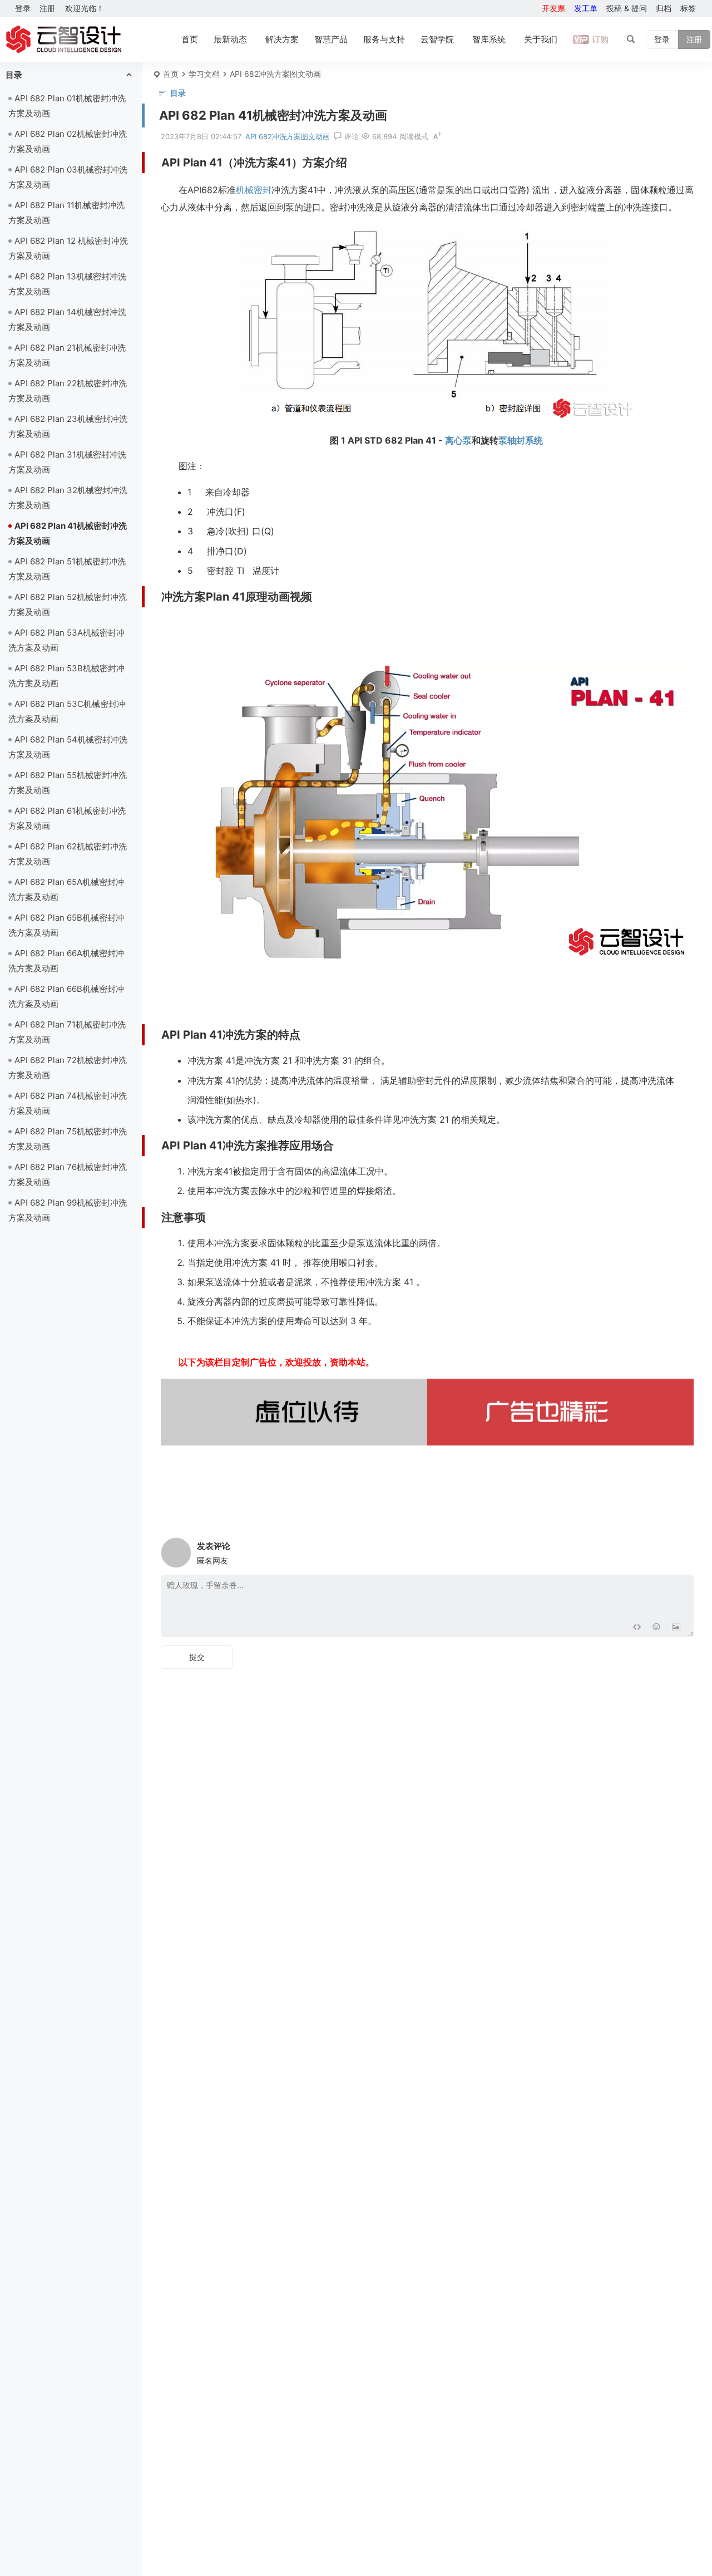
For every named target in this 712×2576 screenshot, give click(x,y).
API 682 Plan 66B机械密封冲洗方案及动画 (66, 996)
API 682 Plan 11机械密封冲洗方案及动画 (66, 213)
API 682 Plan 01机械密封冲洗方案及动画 (67, 106)
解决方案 (282, 39)
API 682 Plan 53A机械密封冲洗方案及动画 (66, 640)
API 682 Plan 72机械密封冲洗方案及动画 (68, 1068)
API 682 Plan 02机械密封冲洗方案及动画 (68, 141)
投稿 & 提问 (627, 8)
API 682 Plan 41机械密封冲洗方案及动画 (68, 533)
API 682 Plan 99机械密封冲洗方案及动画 (68, 1210)
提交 (197, 1657)
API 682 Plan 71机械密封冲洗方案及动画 (67, 1032)
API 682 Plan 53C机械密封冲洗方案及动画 (67, 711)
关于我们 (541, 39)
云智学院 (437, 39)
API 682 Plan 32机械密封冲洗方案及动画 (68, 498)
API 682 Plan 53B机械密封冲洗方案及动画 (66, 676)
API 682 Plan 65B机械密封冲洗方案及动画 (66, 925)
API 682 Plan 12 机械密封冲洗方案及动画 (68, 248)
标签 (688, 8)
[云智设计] (63, 40)
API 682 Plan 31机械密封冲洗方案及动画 (67, 462)
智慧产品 (331, 39)
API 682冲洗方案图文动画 (275, 74)
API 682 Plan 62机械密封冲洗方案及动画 (68, 854)
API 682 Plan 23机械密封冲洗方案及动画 (68, 426)
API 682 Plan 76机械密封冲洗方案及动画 (68, 1174)
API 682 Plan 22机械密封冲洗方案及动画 (68, 391)
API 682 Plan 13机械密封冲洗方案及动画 (67, 284)
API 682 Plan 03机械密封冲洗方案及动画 (68, 177)
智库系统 (489, 39)
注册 (47, 8)
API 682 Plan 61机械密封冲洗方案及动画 (67, 818)
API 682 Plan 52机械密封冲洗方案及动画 (68, 604)
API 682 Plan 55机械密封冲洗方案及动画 (68, 783)
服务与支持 (384, 39)
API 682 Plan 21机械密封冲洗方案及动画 (67, 355)
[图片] (676, 1627)
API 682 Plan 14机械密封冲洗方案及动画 (67, 319)
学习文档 (204, 74)
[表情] (656, 1627)
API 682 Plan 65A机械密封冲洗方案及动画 (66, 889)
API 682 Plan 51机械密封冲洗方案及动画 (67, 569)
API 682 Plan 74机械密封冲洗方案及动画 (68, 1103)
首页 (190, 39)
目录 (14, 75)
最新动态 (230, 39)
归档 (664, 8)
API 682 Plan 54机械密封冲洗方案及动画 (68, 747)
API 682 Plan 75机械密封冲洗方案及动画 (68, 1139)
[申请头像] (683, 1550)
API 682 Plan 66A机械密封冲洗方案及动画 (66, 961)
